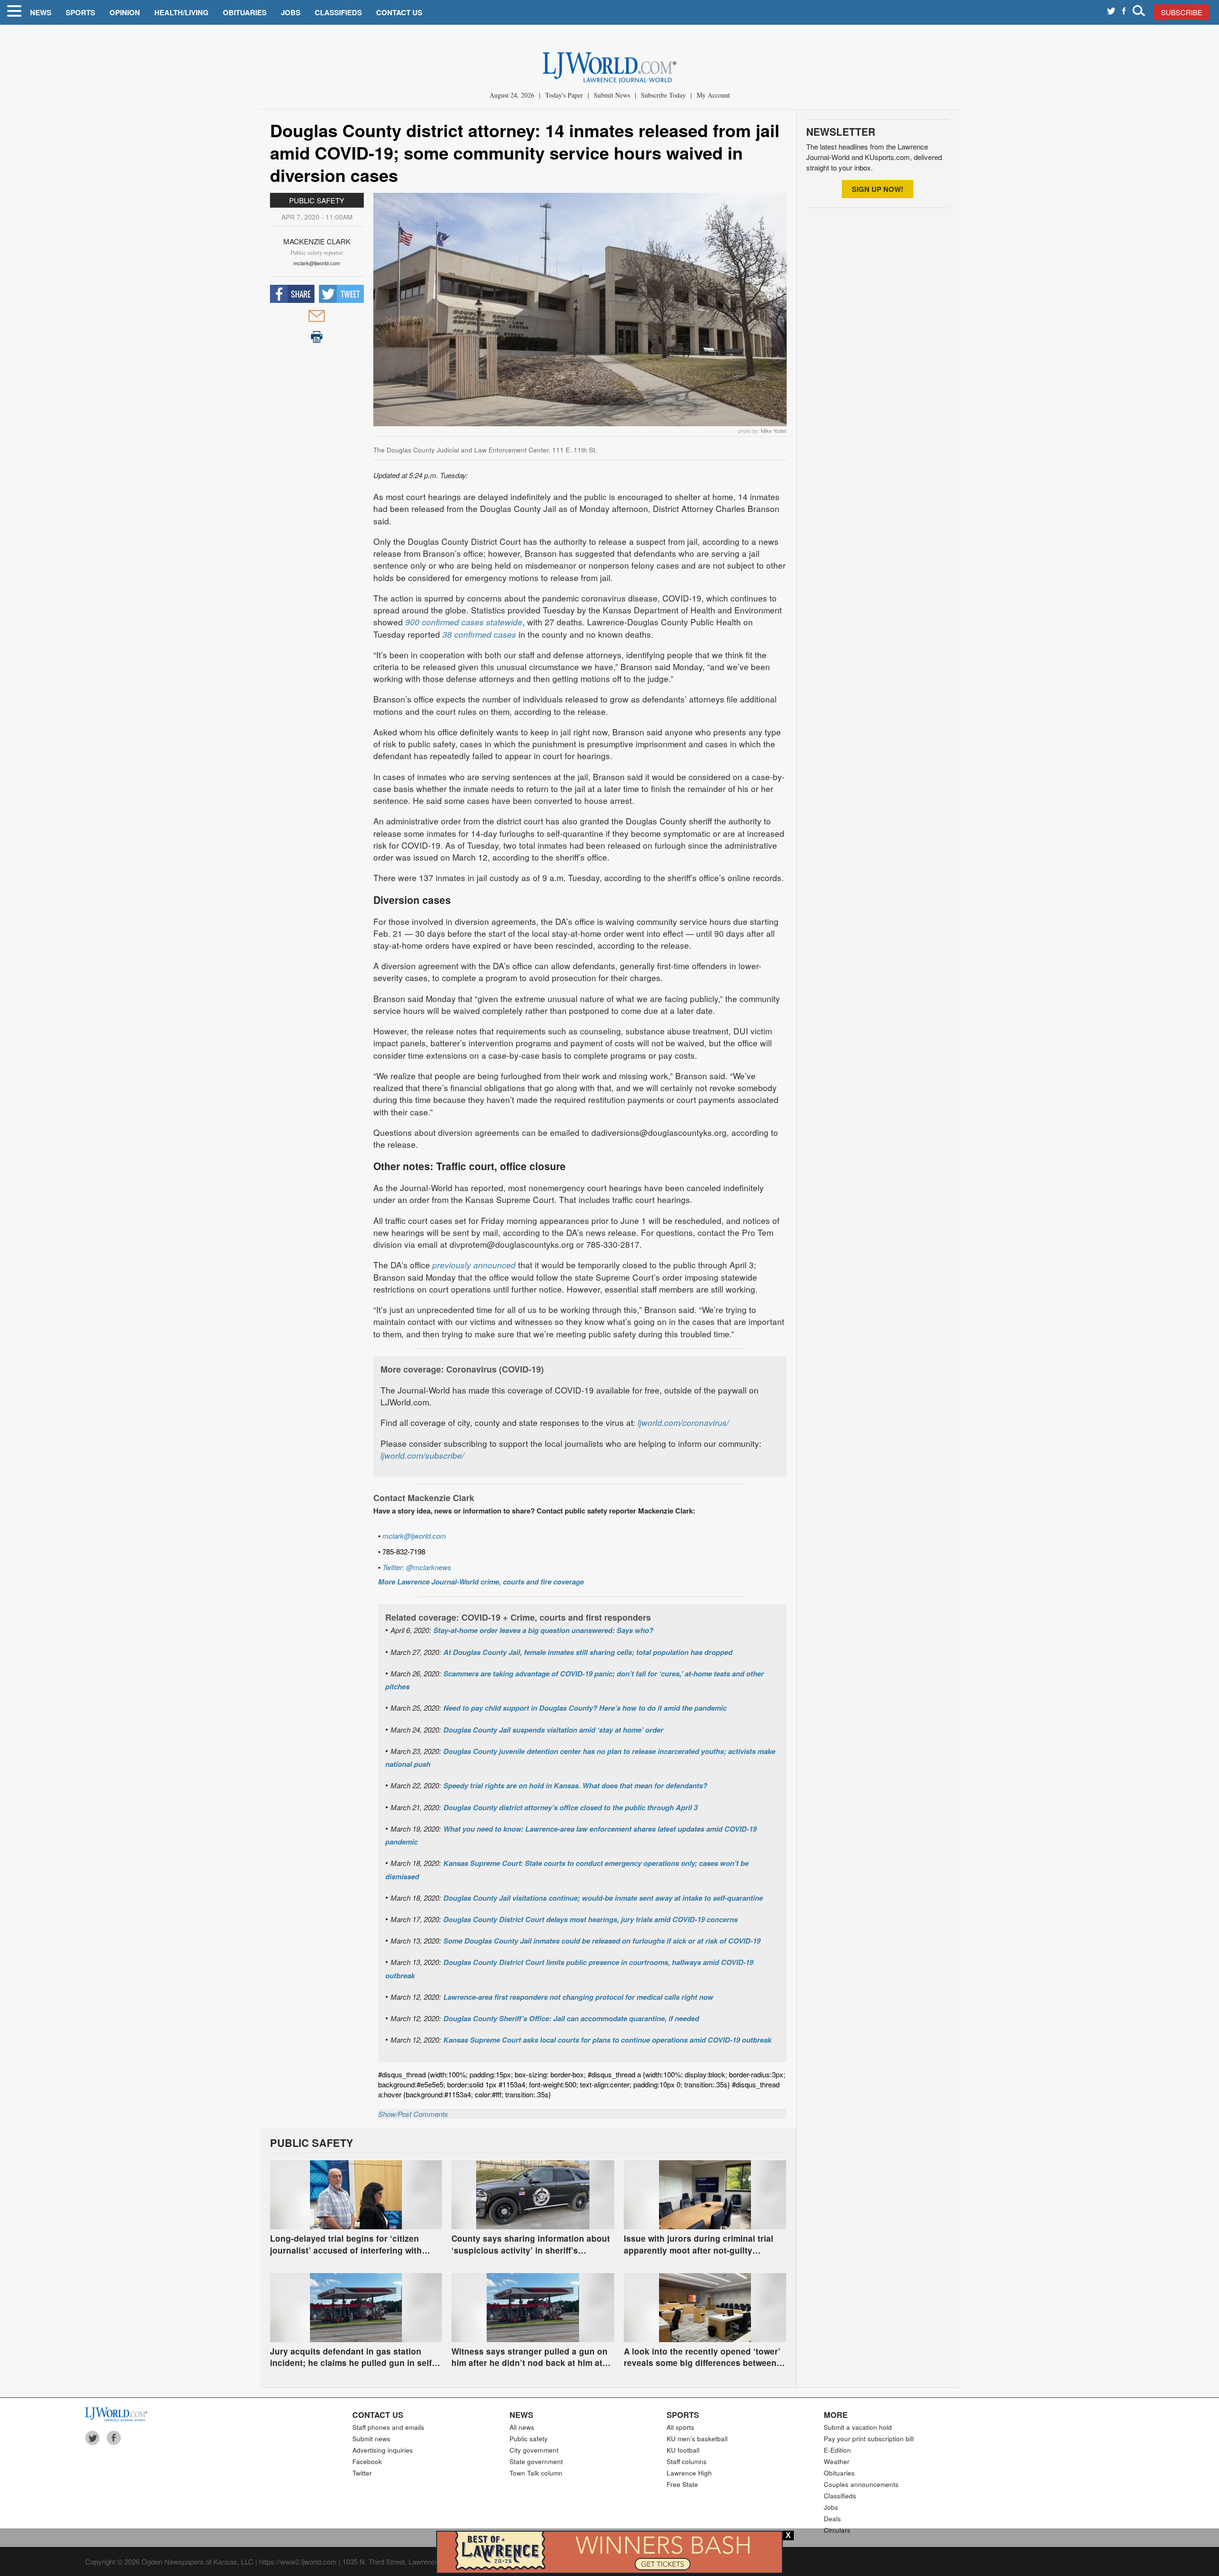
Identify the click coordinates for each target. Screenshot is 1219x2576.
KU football (683, 2450)
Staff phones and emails (388, 2427)
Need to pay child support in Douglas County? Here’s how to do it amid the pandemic (585, 1708)
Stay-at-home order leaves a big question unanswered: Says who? (543, 1630)
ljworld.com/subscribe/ (422, 1455)
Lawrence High (689, 2473)
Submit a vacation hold (858, 2427)
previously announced (474, 1265)
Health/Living (181, 12)
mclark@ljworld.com (317, 263)
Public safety (529, 2439)
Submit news (371, 2439)
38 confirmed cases (479, 634)
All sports (680, 2427)
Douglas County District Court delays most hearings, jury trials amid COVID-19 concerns (590, 1919)
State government (536, 2461)
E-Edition (837, 2450)
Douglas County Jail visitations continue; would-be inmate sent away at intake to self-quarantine (603, 1898)
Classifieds (338, 12)
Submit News (612, 95)
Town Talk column (536, 2473)
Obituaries (245, 12)
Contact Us (399, 12)
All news (522, 2427)
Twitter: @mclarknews (417, 1567)
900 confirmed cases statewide (464, 622)
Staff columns (687, 2461)
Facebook (367, 2461)
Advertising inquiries (383, 2450)
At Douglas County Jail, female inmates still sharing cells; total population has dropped (588, 1652)
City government (534, 2450)
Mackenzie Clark (317, 241)
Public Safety (317, 200)
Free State (682, 2484)
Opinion (125, 12)
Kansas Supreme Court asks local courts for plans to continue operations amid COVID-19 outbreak (607, 2040)
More (836, 2415)
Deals (832, 2519)
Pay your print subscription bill (869, 2439)
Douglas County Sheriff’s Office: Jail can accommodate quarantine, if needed (571, 2018)
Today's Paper (564, 95)
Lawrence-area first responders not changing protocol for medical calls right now (578, 1997)
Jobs (291, 12)
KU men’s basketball (697, 2439)
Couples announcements (861, 2484)
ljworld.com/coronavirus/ (683, 1422)
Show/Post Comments (413, 2114)
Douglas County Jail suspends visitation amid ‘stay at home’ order (553, 1730)
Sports (80, 12)
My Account (713, 95)
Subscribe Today (663, 95)
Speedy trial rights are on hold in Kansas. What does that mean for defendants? (575, 1785)
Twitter (362, 2473)
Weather (837, 2461)
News (41, 12)
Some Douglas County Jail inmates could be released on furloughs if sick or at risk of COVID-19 (602, 1941)
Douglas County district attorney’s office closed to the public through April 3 (570, 1807)
